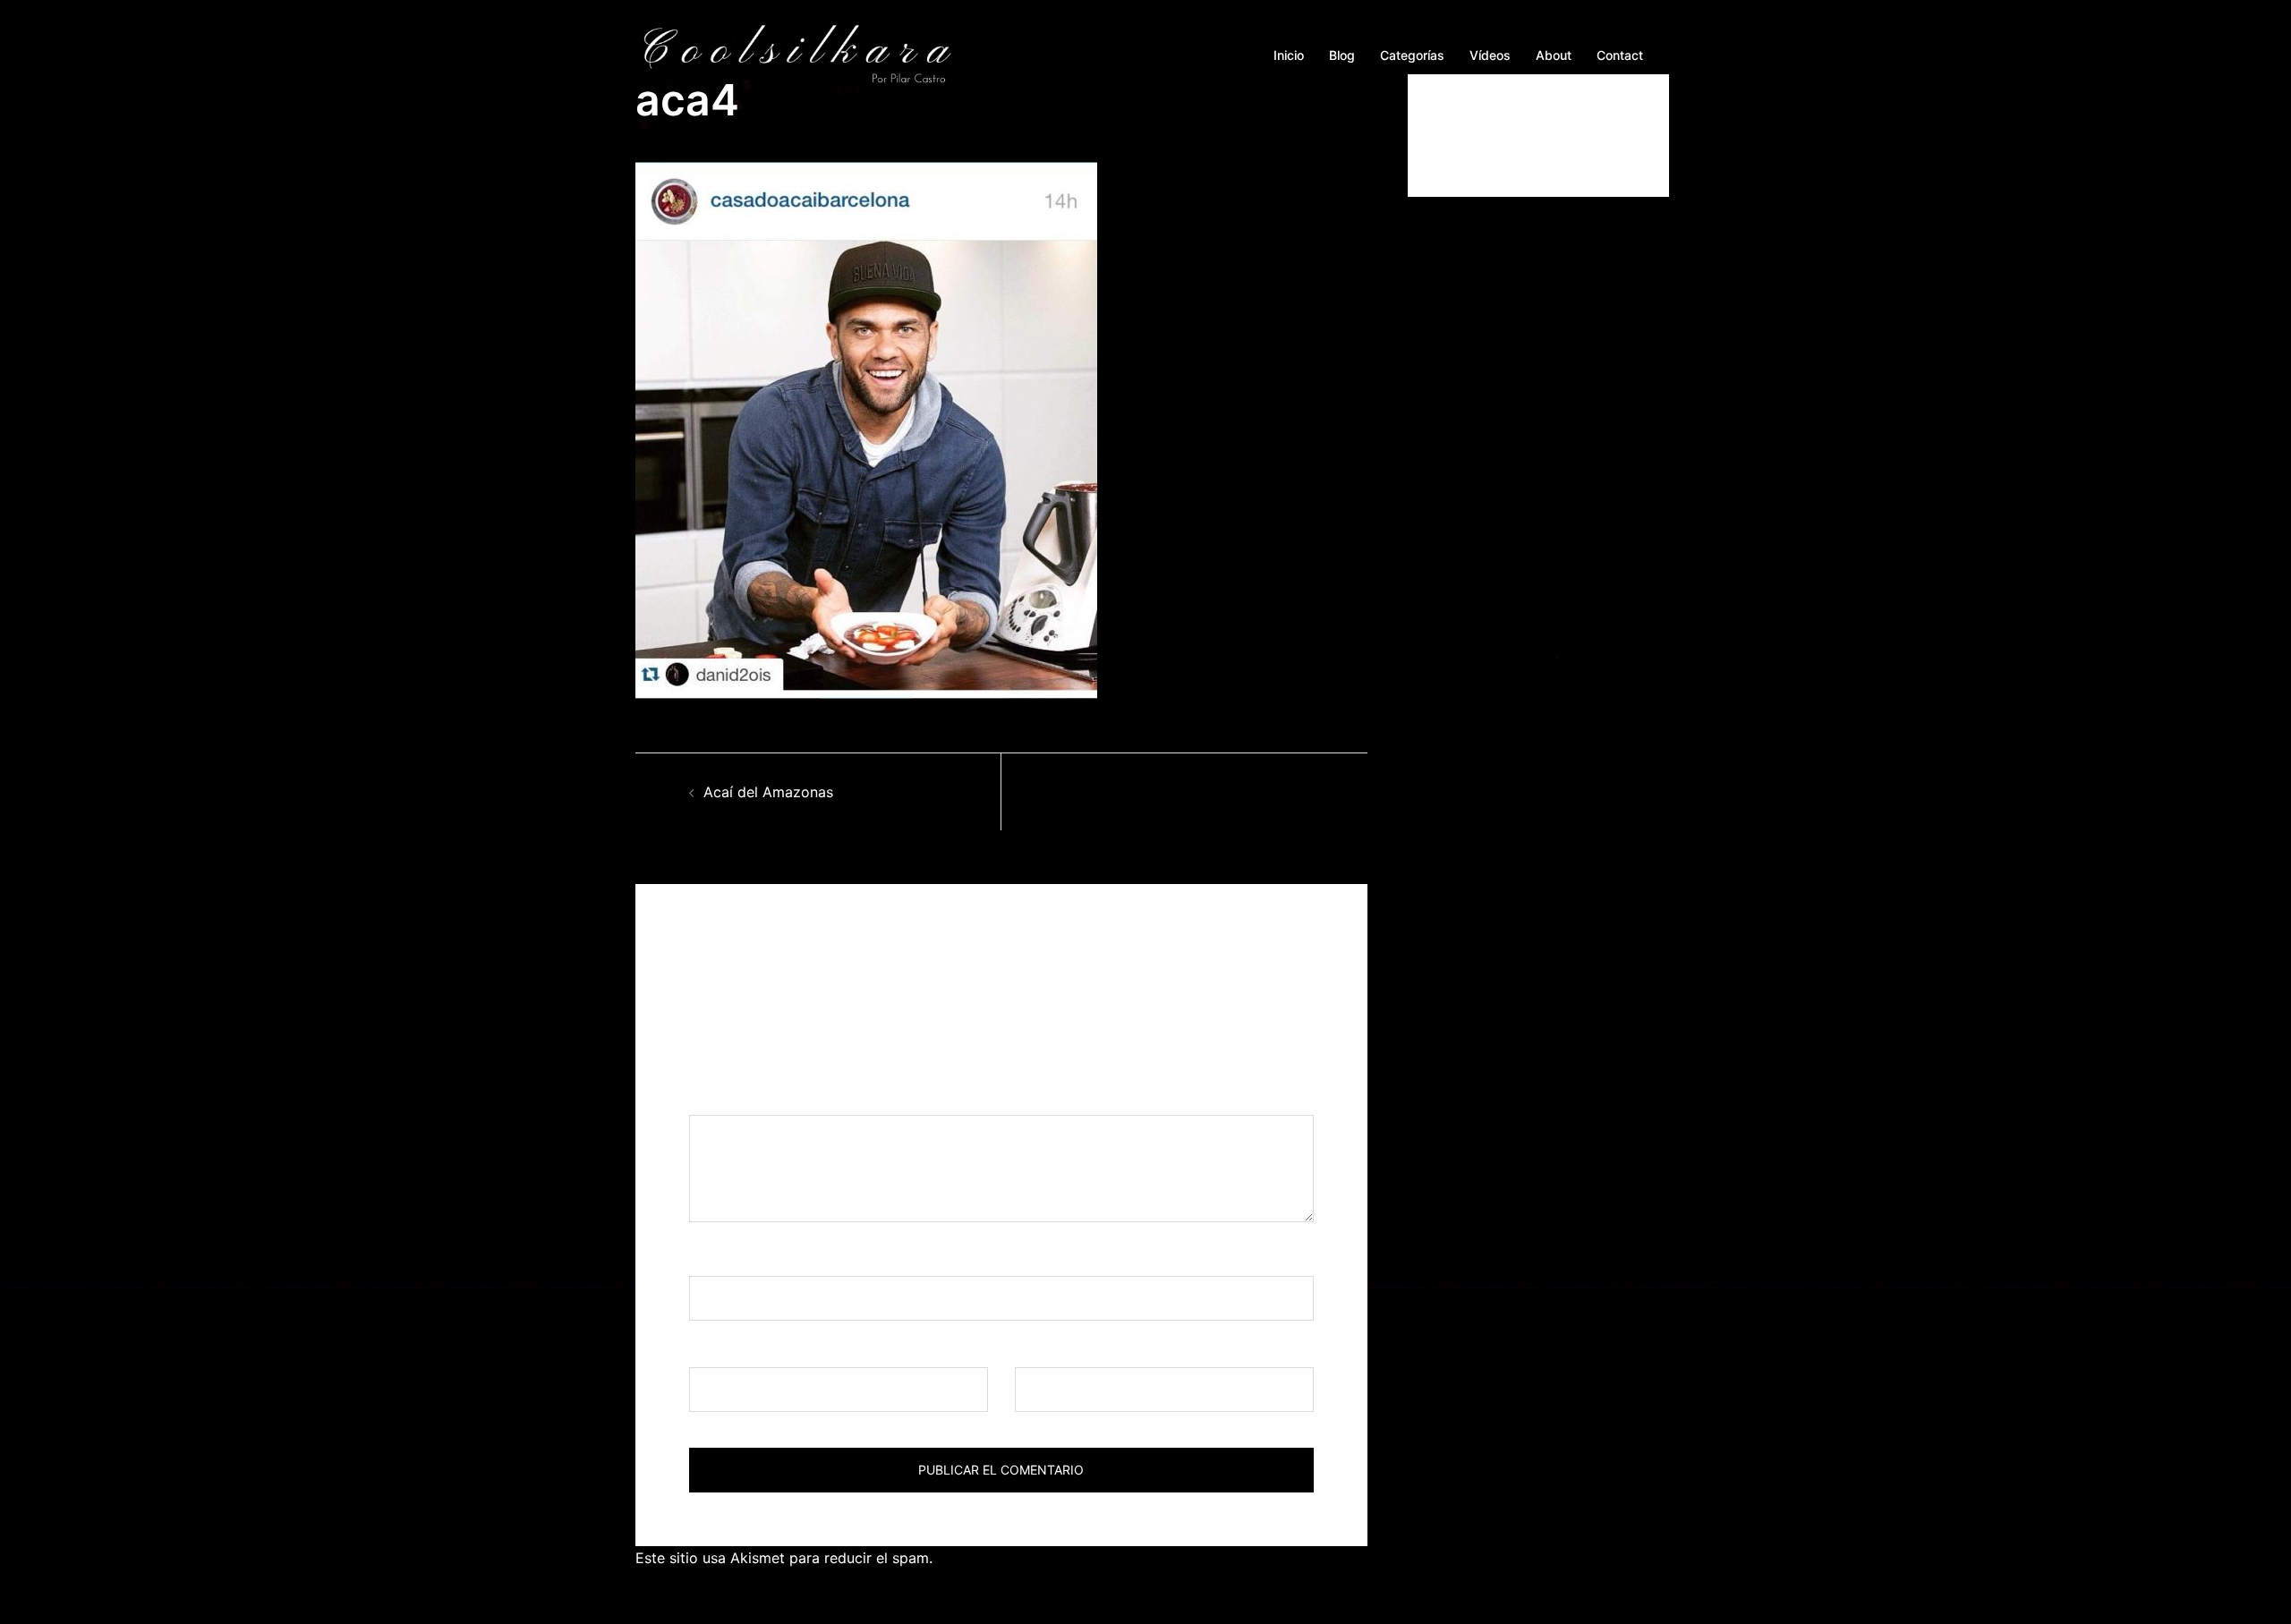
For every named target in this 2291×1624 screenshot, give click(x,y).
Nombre (722, 1259)
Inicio (1289, 55)
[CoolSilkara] (796, 54)
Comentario (735, 1099)
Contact (1620, 55)
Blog (1342, 55)
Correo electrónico (759, 1350)
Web (1030, 1350)
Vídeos (1490, 55)
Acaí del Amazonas (768, 792)
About (1554, 55)
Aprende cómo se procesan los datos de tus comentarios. (1133, 1558)
